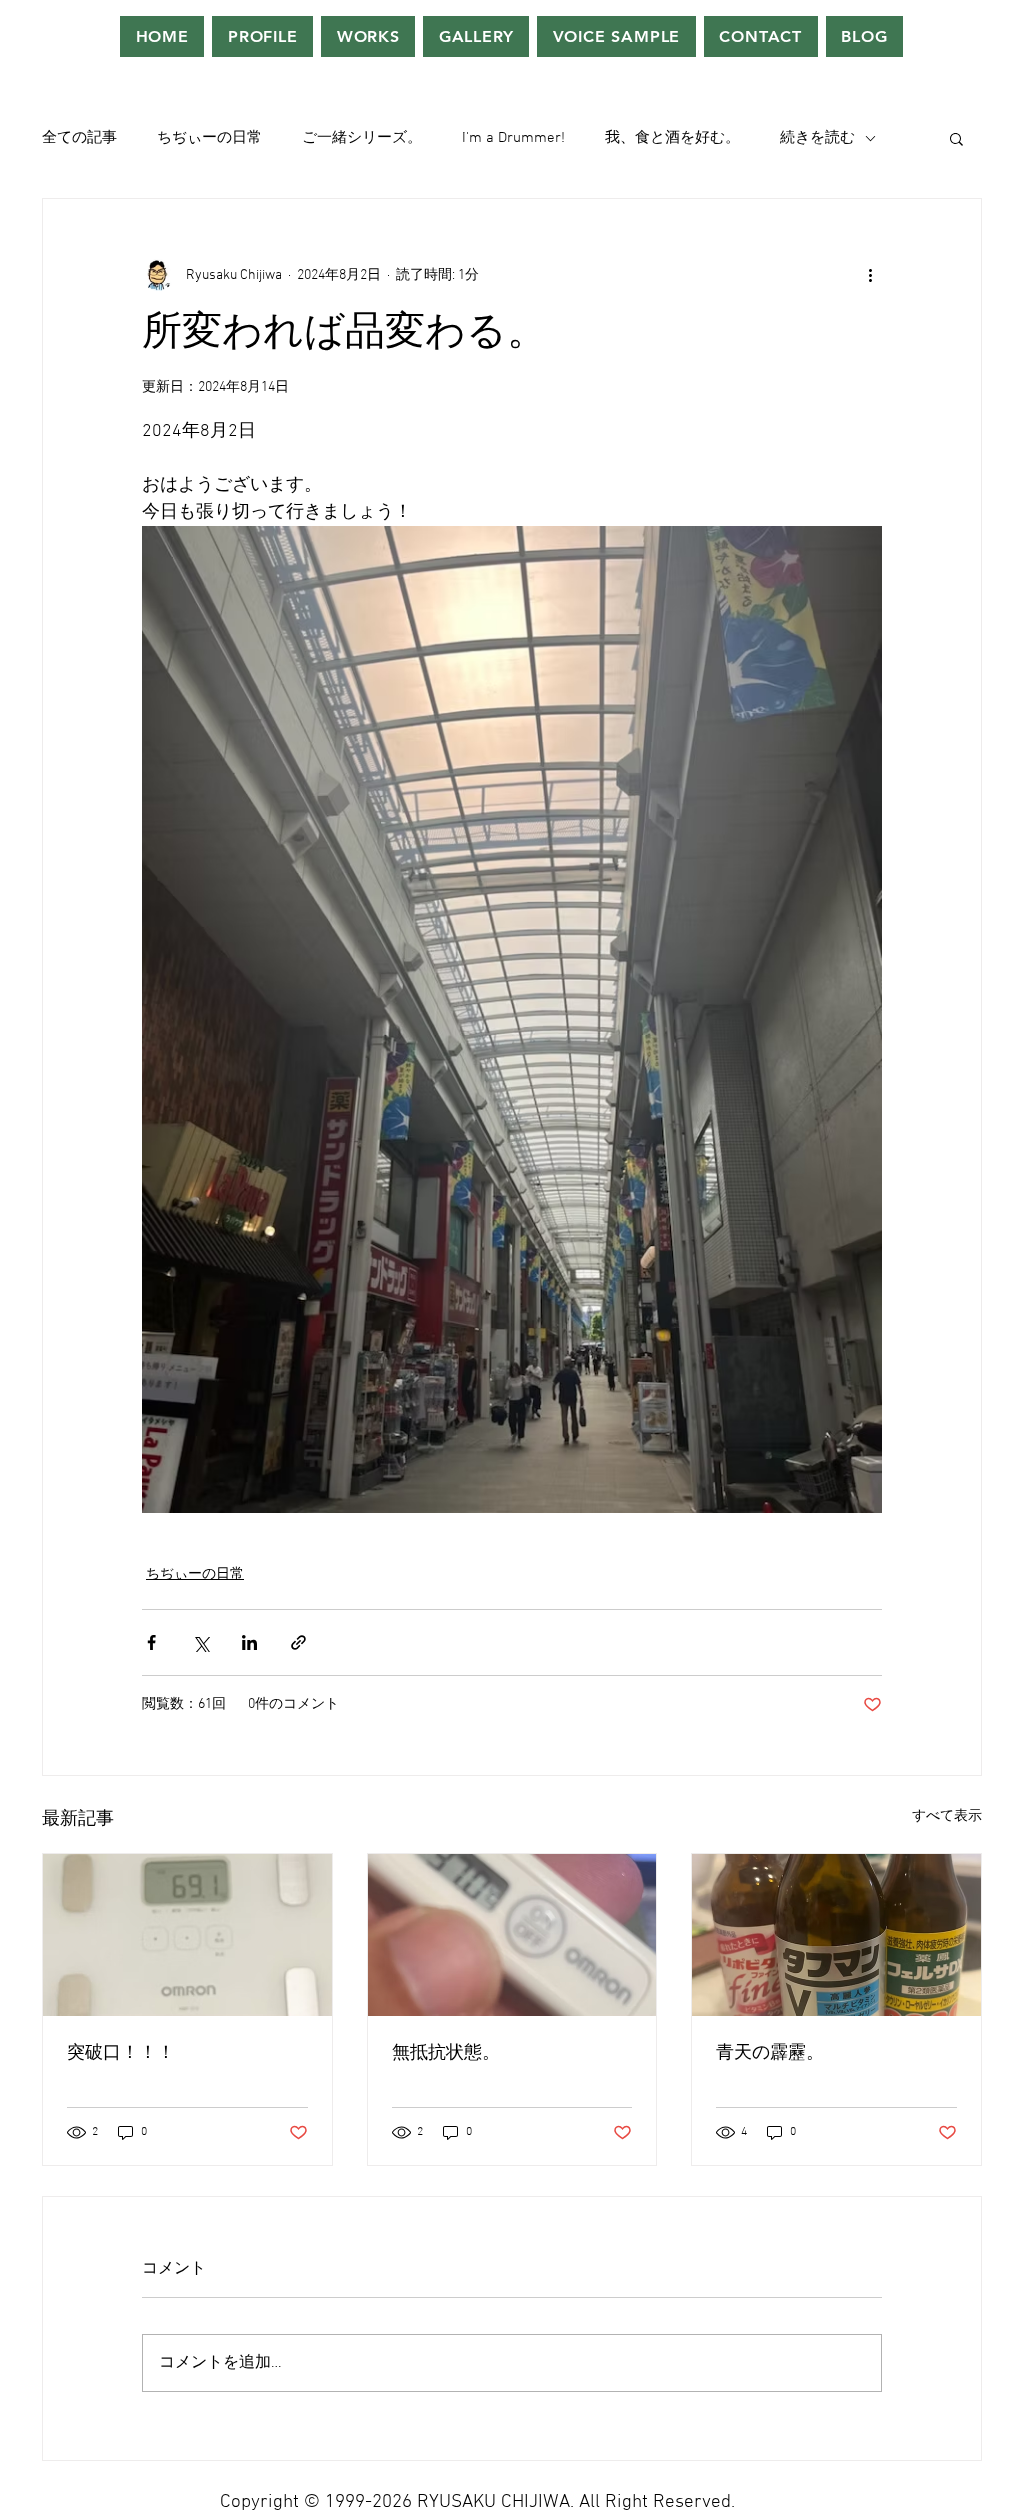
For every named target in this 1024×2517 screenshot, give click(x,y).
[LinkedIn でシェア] (249, 1642)
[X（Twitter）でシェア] (200, 1642)
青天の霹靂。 (770, 2053)
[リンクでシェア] (298, 1642)
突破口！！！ (121, 2053)
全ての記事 (79, 138)
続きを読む (817, 138)
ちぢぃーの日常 (209, 138)
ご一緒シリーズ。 (362, 138)
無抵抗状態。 (446, 2053)
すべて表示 (947, 1816)
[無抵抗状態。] (512, 1935)
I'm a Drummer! (513, 138)
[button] (956, 138)
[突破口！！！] (187, 1935)
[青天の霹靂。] (836, 1935)
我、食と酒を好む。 (672, 138)
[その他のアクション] (870, 275)
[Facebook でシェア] (151, 1642)
